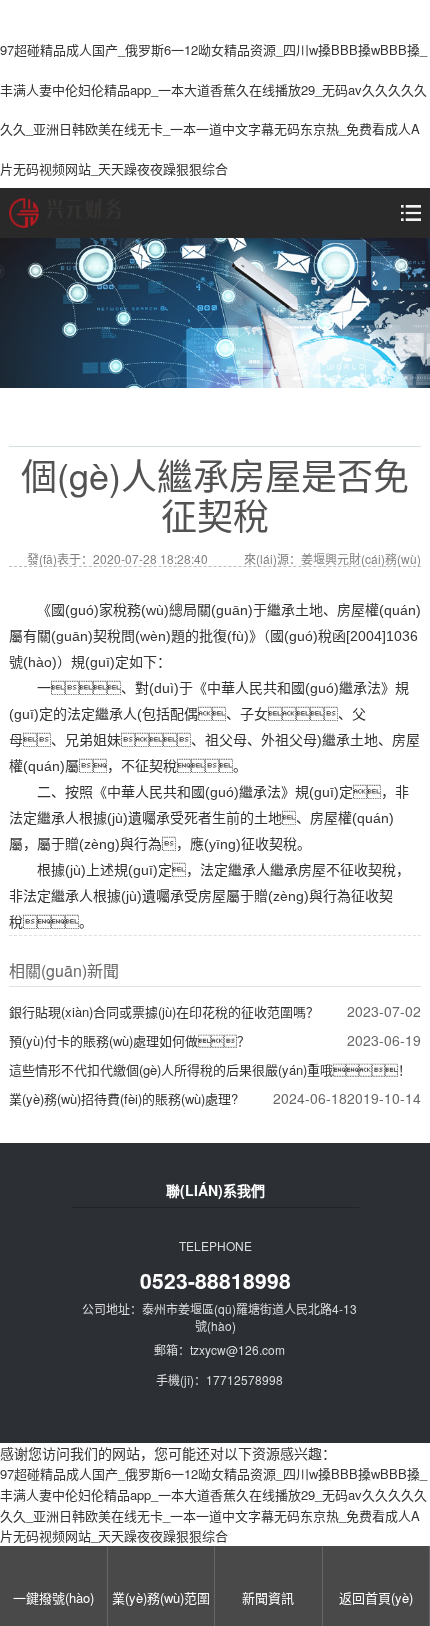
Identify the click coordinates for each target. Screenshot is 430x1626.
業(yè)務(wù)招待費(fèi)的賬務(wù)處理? (123, 1098)
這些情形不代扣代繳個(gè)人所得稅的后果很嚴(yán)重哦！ (210, 1069)
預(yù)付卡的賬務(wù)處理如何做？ (129, 1040)
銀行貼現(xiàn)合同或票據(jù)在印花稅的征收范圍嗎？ (164, 1011)
